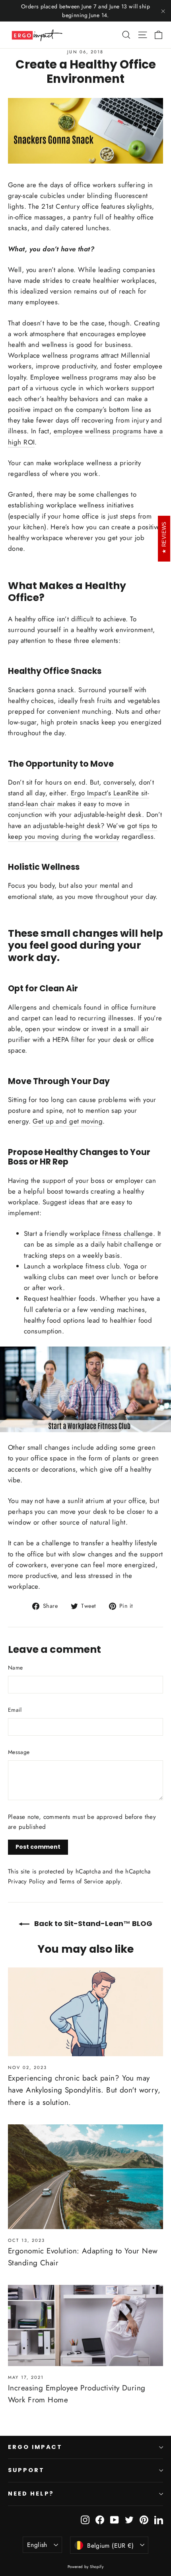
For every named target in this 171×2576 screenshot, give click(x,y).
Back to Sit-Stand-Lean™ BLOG (92, 1923)
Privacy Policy (26, 1881)
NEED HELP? (31, 2494)
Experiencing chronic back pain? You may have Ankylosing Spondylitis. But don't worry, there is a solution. (84, 2090)
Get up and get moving (68, 1121)
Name (15, 1668)
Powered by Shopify (86, 2567)
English (37, 2545)
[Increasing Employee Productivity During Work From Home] (85, 2325)
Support (26, 2470)
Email (15, 1710)
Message (19, 1752)
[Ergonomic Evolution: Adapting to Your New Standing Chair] (85, 2177)
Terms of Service (81, 1881)
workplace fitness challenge (111, 1233)
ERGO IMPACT (35, 2447)
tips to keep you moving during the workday (83, 831)
